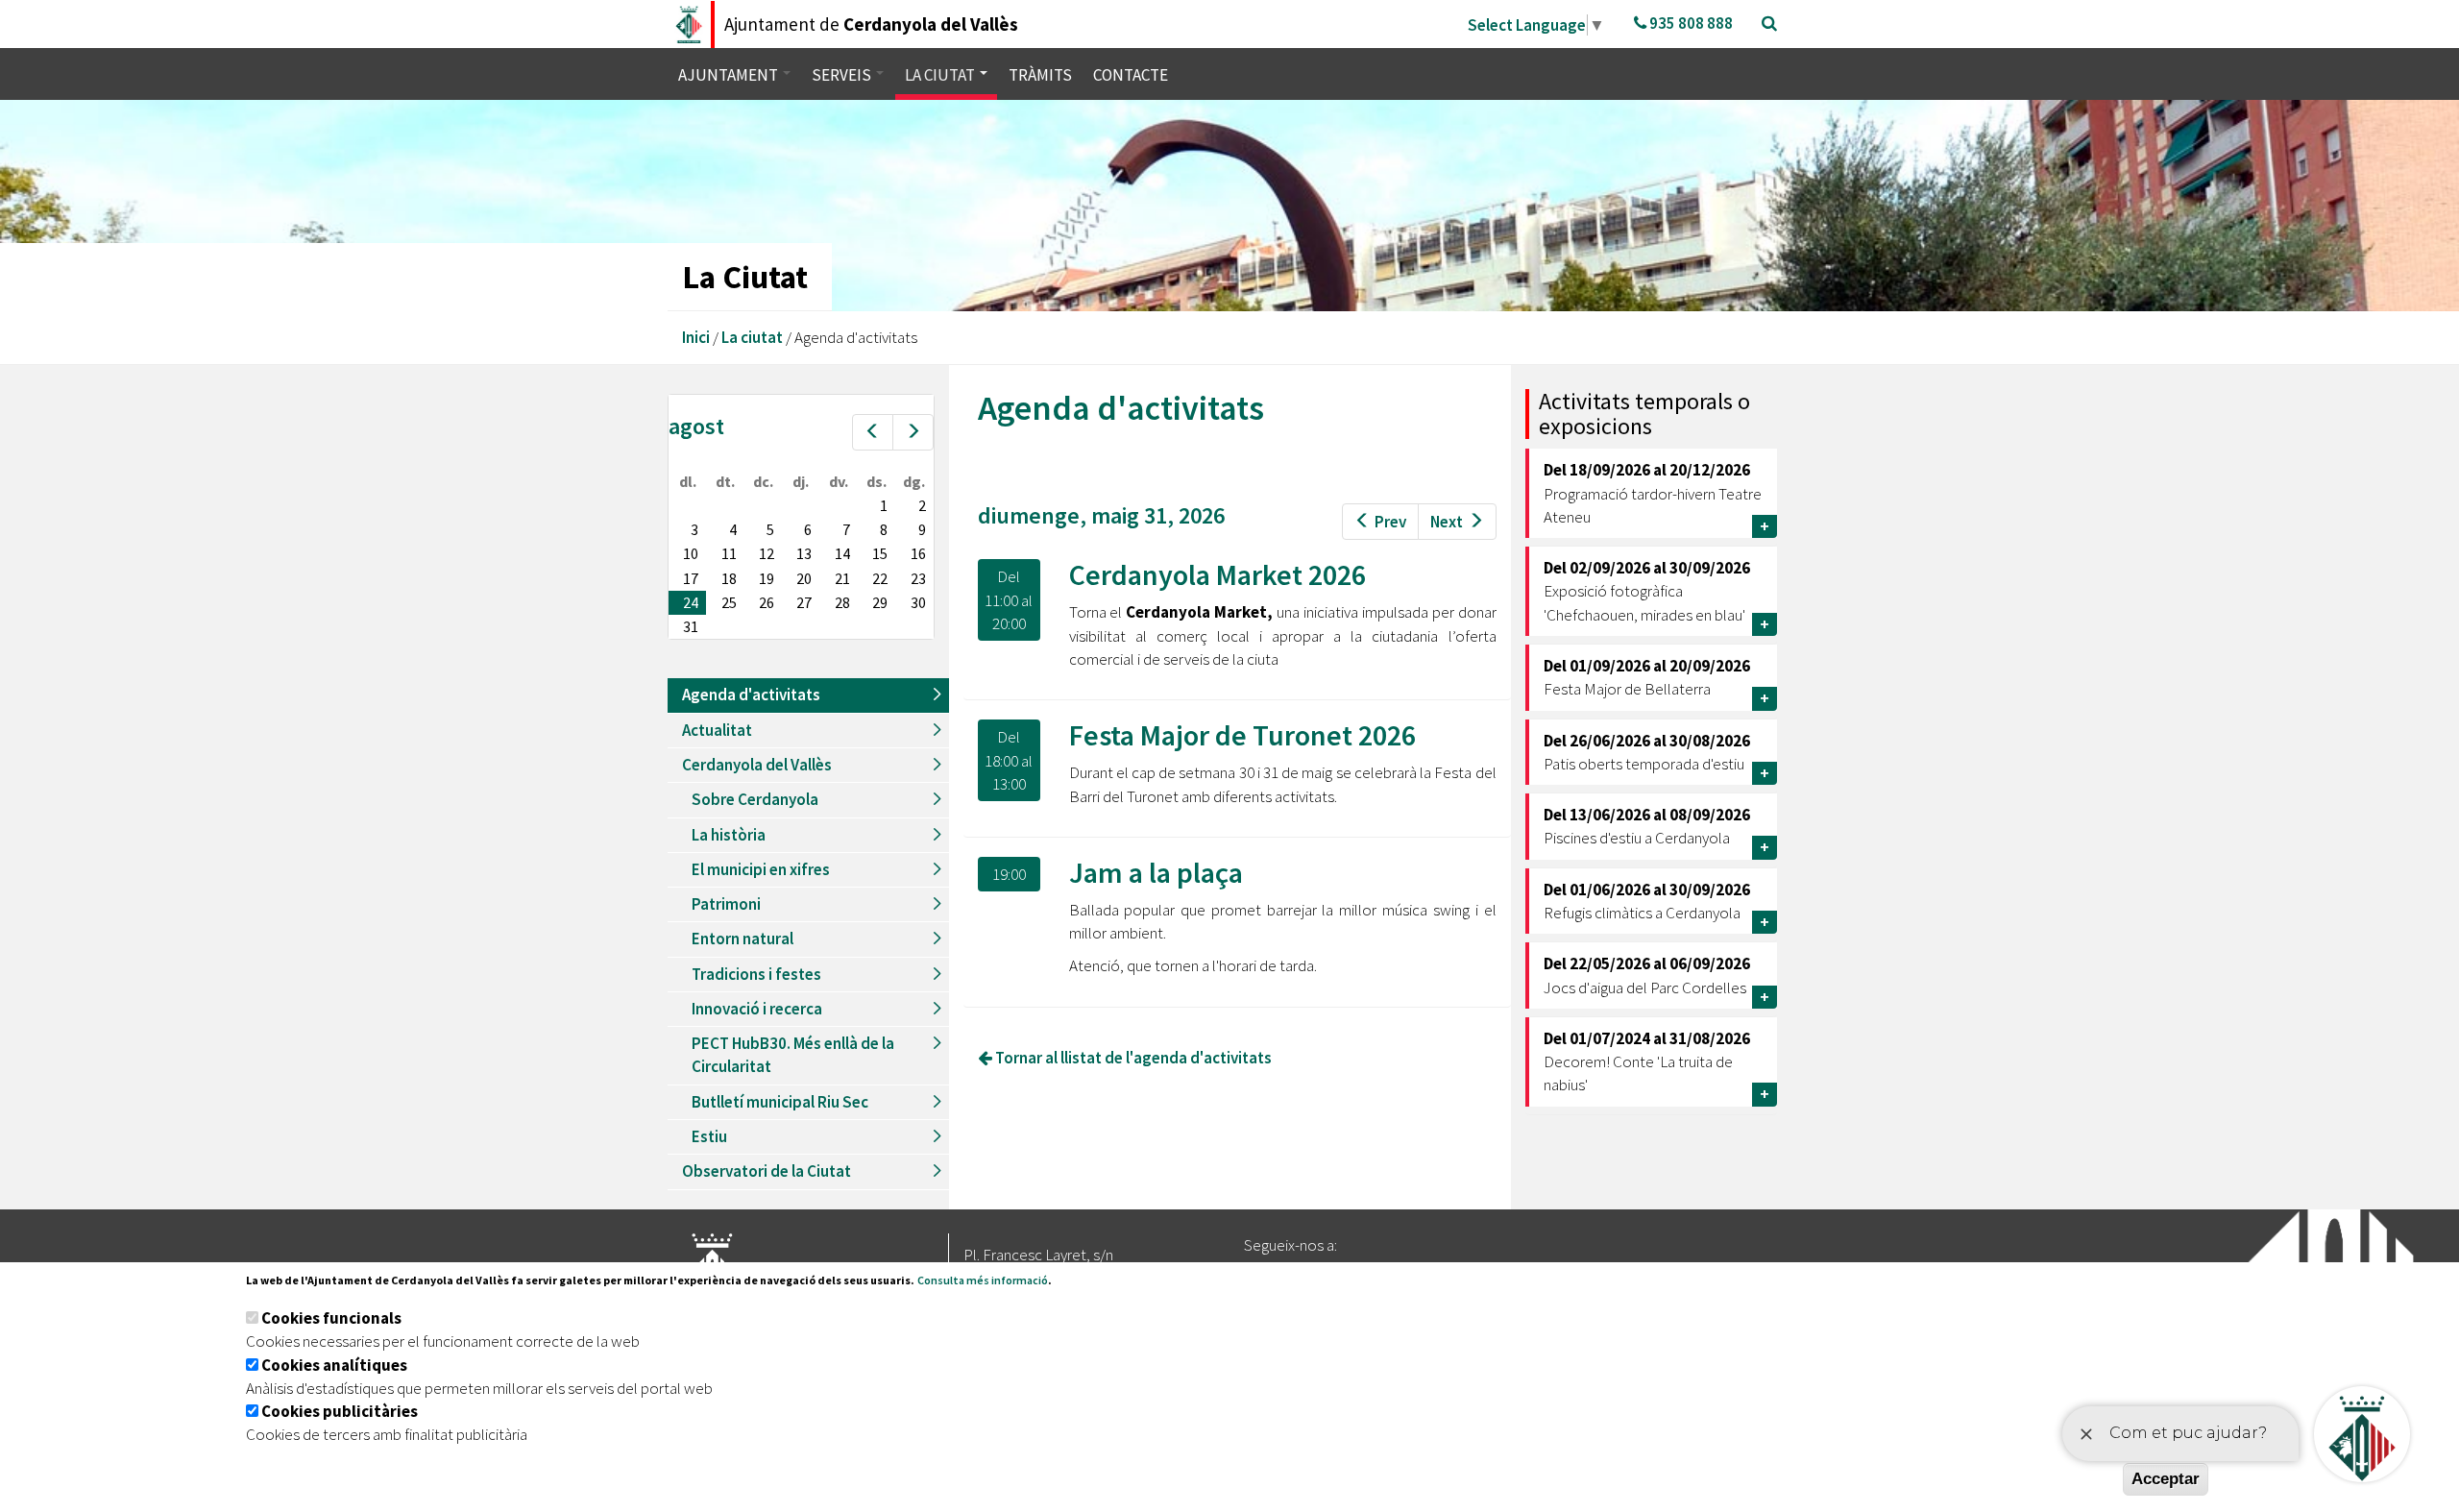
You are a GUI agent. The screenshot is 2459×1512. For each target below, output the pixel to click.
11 (729, 553)
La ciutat (941, 75)
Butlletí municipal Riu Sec (780, 1102)
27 (804, 602)
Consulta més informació (983, 1280)
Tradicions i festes (756, 974)
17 (691, 578)
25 (729, 602)
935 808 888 (1690, 23)
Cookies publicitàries (340, 1411)
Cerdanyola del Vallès (757, 765)
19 (767, 578)
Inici (696, 337)
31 (691, 626)
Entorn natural (743, 939)
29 (880, 602)
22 (880, 578)
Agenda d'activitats (751, 695)
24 (691, 602)
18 (729, 578)
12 (767, 553)
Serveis (843, 75)
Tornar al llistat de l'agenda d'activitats (1132, 1058)
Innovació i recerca (757, 1009)
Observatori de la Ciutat (767, 1171)
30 (918, 602)
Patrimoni (726, 904)
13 (804, 553)
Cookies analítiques (334, 1365)
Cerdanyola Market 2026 (1217, 574)
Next (1447, 522)
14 (842, 553)
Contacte (1131, 75)
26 (767, 602)
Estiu (709, 1136)
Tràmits (1040, 75)
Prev (1390, 522)
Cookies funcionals (331, 1318)
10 (691, 553)
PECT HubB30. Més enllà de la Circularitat (793, 1055)
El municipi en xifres (761, 869)
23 (918, 578)
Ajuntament (730, 75)
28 (842, 602)
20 (804, 578)
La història (729, 835)
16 (918, 553)
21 (842, 578)
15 (880, 553)
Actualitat (717, 730)
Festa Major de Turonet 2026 (1242, 735)
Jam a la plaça (1156, 872)
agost (696, 426)
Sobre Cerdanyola (755, 799)
